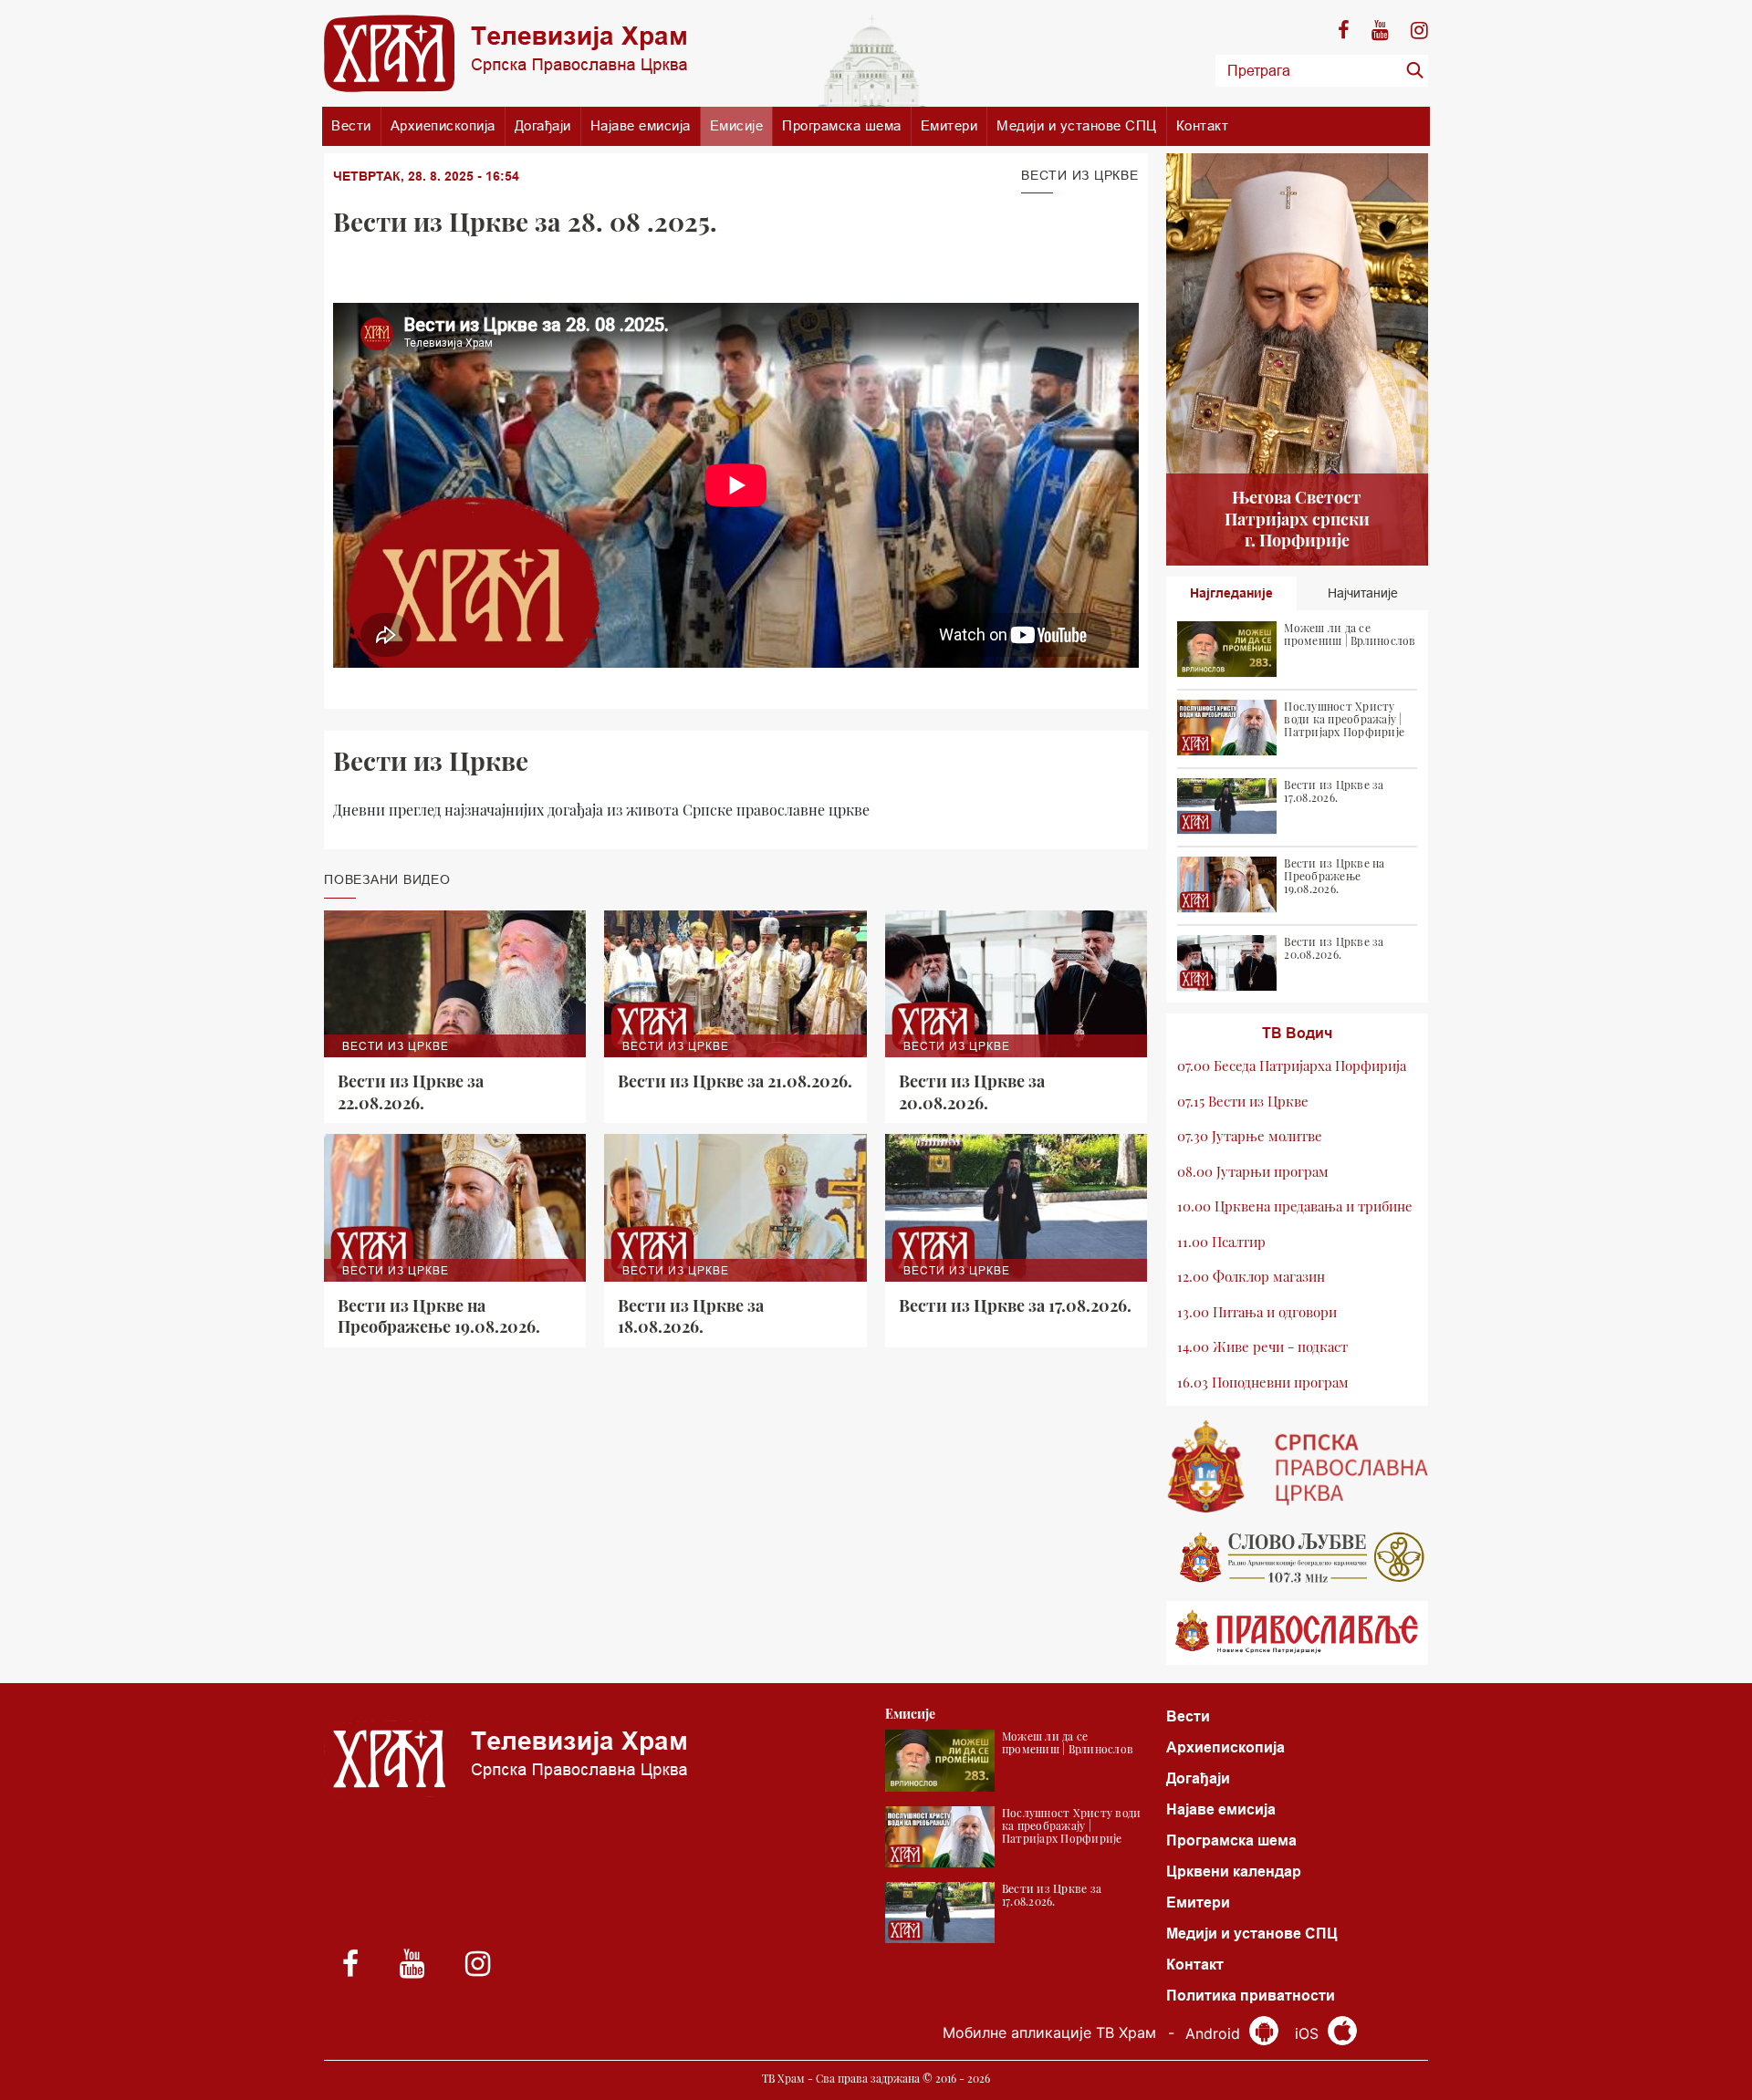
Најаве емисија (641, 125)
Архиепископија (443, 125)
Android (1215, 2033)
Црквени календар (1234, 1871)
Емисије (737, 125)
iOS (1309, 2033)
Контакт (1203, 125)
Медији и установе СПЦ (1077, 125)
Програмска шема (842, 125)
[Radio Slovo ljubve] (1298, 1557)
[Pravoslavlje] (1298, 1633)
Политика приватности (1251, 1996)
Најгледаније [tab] (1231, 593)
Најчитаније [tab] (1363, 593)
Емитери (949, 125)
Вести (351, 125)
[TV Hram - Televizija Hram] (506, 53)
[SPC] (1298, 1467)
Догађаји (543, 125)
